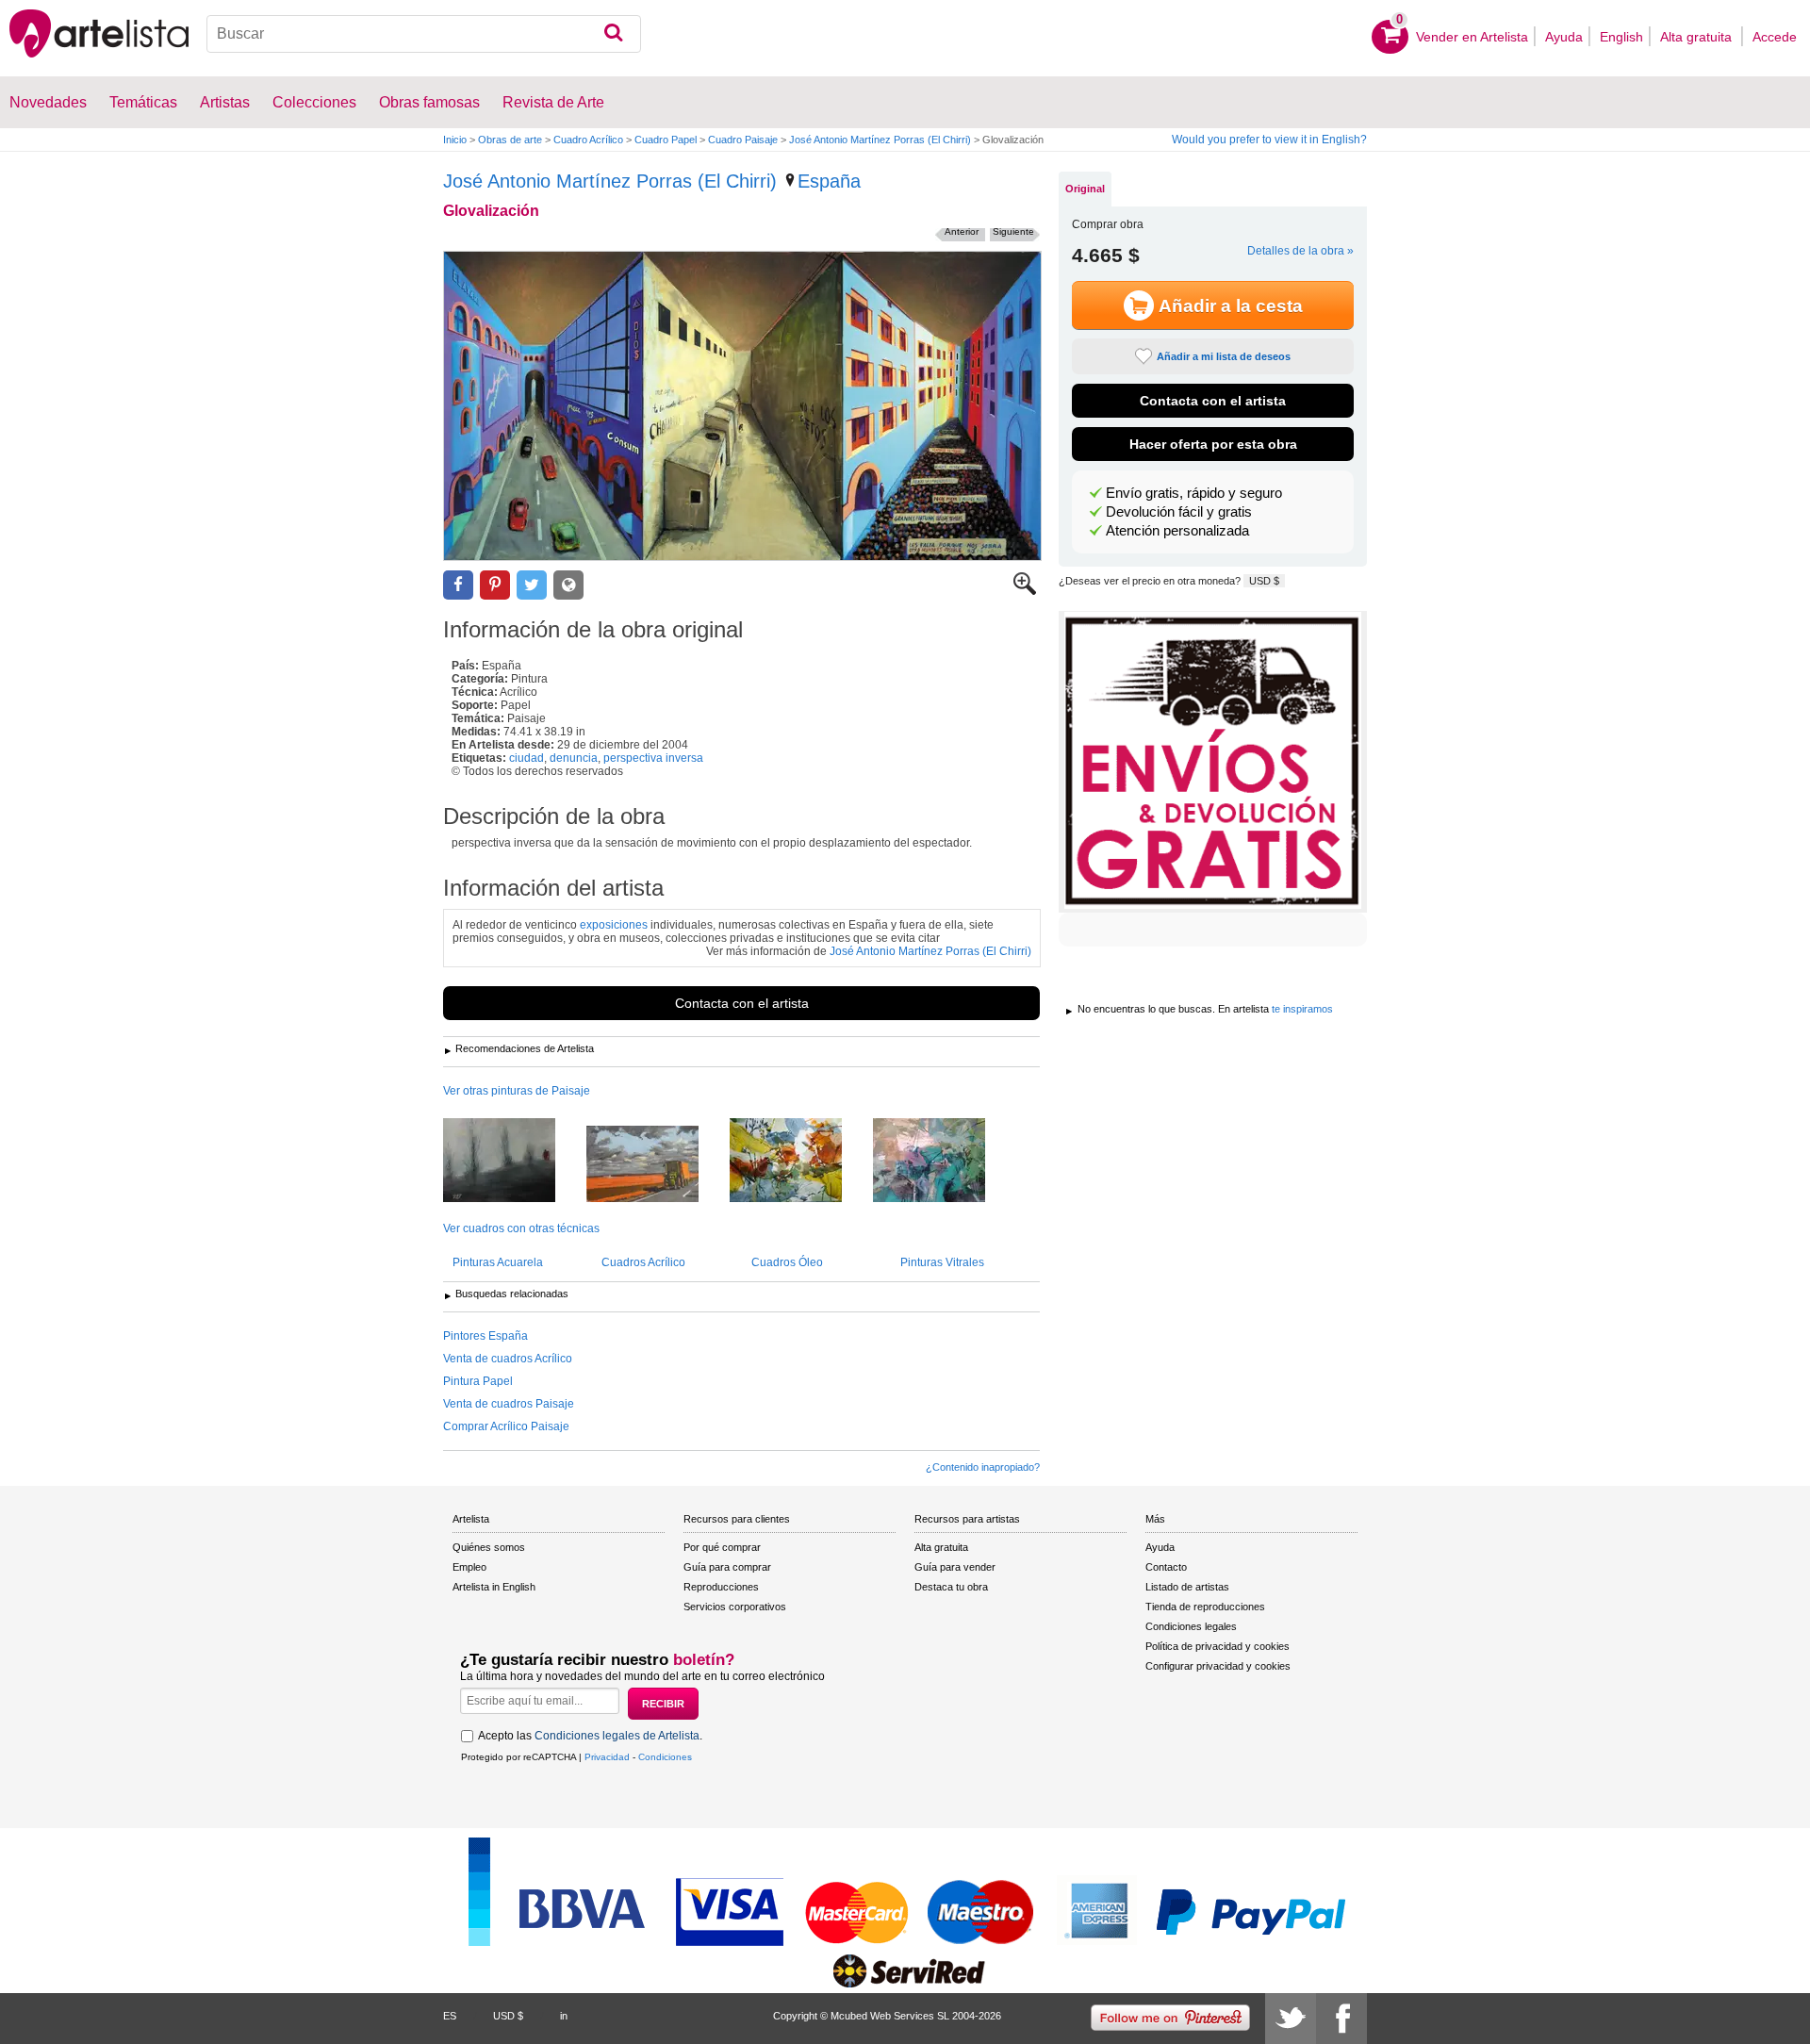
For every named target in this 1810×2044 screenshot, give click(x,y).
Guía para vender (955, 1567)
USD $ (1264, 581)
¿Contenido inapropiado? (983, 1467)
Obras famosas (429, 102)
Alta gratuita (1698, 37)
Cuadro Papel (666, 140)
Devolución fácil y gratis (1179, 512)
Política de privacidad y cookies (1218, 1646)
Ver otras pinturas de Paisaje (517, 1091)
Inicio (455, 140)
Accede (1775, 37)
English (1621, 37)
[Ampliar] (1025, 591)
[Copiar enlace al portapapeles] (568, 585)
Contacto (1166, 1567)
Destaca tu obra (951, 1587)
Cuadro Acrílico (588, 140)
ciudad (527, 758)
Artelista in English (494, 1587)
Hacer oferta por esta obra (1213, 444)
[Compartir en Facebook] (458, 585)
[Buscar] (613, 34)
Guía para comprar (727, 1567)
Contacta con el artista (742, 1003)
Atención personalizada (1177, 531)
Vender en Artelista (1472, 37)
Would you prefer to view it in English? (1269, 140)
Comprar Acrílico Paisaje (506, 1426)
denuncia (574, 758)
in (564, 2016)
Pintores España (485, 1336)
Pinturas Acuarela (498, 1262)
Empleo (469, 1567)
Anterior (962, 231)
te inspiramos (1302, 1009)
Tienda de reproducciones (1205, 1607)
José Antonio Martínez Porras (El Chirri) (880, 140)
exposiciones (614, 925)
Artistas (225, 102)
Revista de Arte (553, 102)
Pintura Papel (478, 1381)
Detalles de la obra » (1300, 251)
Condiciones (665, 1757)
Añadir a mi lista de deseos (1224, 356)
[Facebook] (1341, 2019)
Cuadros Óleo (787, 1262)
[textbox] (424, 34)
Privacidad (607, 1757)
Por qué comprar (722, 1547)
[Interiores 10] (800, 1162)
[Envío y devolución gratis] (1213, 762)
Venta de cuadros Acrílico (508, 1359)
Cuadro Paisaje (743, 140)
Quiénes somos (489, 1547)
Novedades (48, 102)
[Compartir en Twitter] (532, 585)
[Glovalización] (742, 406)
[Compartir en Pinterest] (495, 585)
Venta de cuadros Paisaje (509, 1404)
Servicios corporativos (735, 1607)
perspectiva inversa (653, 758)
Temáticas (143, 102)
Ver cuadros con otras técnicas (521, 1228)
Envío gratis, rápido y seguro (1194, 493)
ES (450, 2016)
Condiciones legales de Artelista (617, 1736)
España (829, 181)
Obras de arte (510, 140)
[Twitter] (1291, 2019)
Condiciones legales (1191, 1626)
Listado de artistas (1187, 1587)
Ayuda (1564, 37)
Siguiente (1013, 231)
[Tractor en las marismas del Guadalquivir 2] (657, 1165)
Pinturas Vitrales (942, 1262)
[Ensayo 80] (513, 1162)
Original (1085, 189)
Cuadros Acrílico (643, 1262)
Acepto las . (590, 1736)
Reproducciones (721, 1587)
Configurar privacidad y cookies (1218, 1666)
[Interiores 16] (943, 1162)
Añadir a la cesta (1231, 306)
